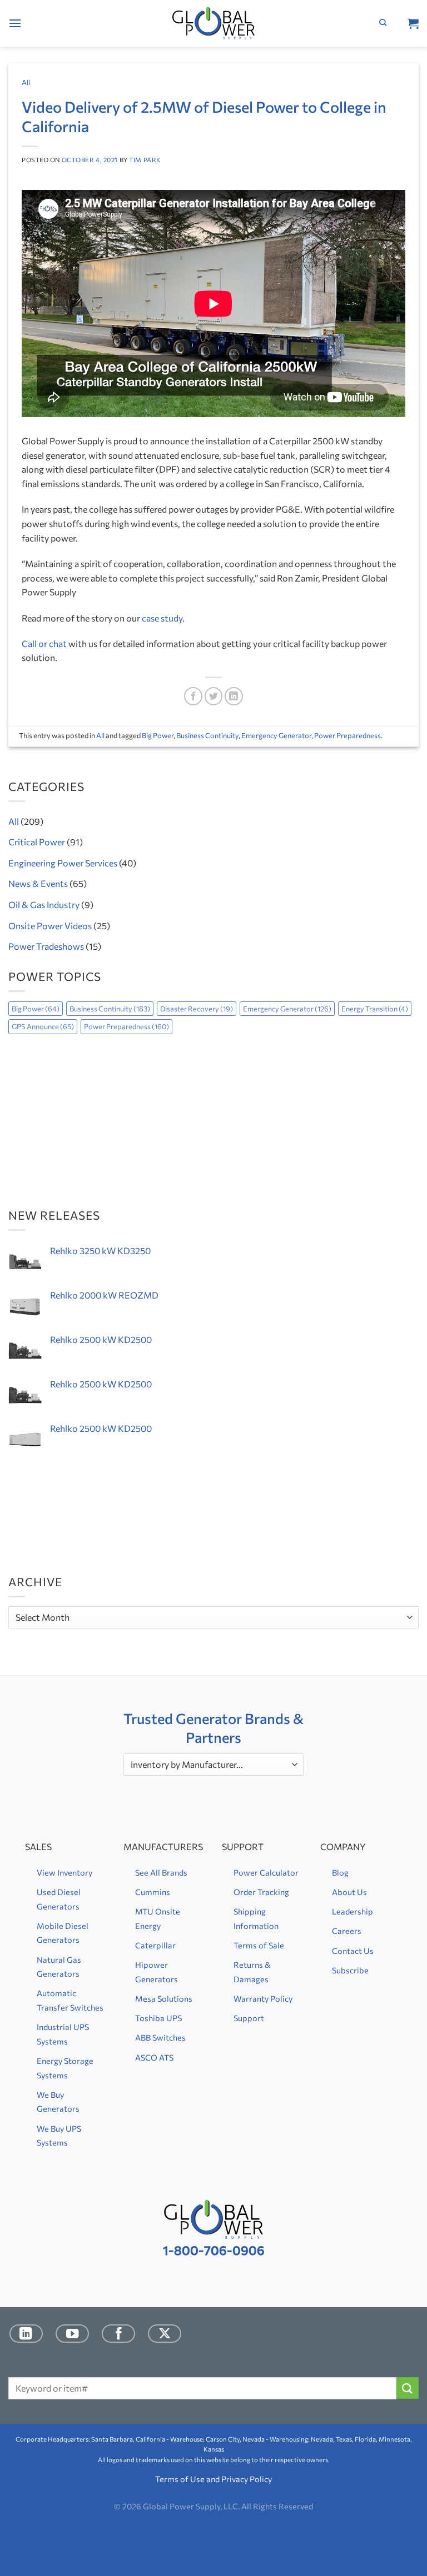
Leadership (352, 1911)
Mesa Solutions (164, 1998)
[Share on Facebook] (193, 696)
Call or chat (44, 643)
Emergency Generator (276, 735)
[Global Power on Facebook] (118, 2334)
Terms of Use (180, 2479)
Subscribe (350, 1970)
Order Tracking (261, 1892)
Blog (340, 1872)
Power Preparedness (347, 735)
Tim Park (145, 160)
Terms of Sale (259, 1945)
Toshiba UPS (158, 2018)
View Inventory (64, 1872)
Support (249, 2018)
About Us (349, 1892)
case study (162, 618)
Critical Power (37, 842)
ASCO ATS (154, 2057)
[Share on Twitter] (214, 696)
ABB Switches (160, 2037)
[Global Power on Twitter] (165, 2334)
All (26, 82)
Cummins (153, 1892)
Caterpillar (155, 1945)
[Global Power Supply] (214, 24)
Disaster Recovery (197, 1009)
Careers (347, 1931)
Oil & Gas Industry (44, 904)
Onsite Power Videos (50, 926)
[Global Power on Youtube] (72, 2334)
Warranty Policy (263, 1998)
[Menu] (15, 23)
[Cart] (413, 23)
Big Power (158, 735)
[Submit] (408, 2388)
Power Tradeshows (46, 946)
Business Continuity (207, 735)
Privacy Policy (247, 2479)
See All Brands (161, 1872)
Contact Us (353, 1951)
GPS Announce (43, 1026)
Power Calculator (266, 1872)
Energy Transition (375, 1009)
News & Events (38, 883)
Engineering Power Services (63, 863)
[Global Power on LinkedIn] (26, 2334)
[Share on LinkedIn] (234, 696)
